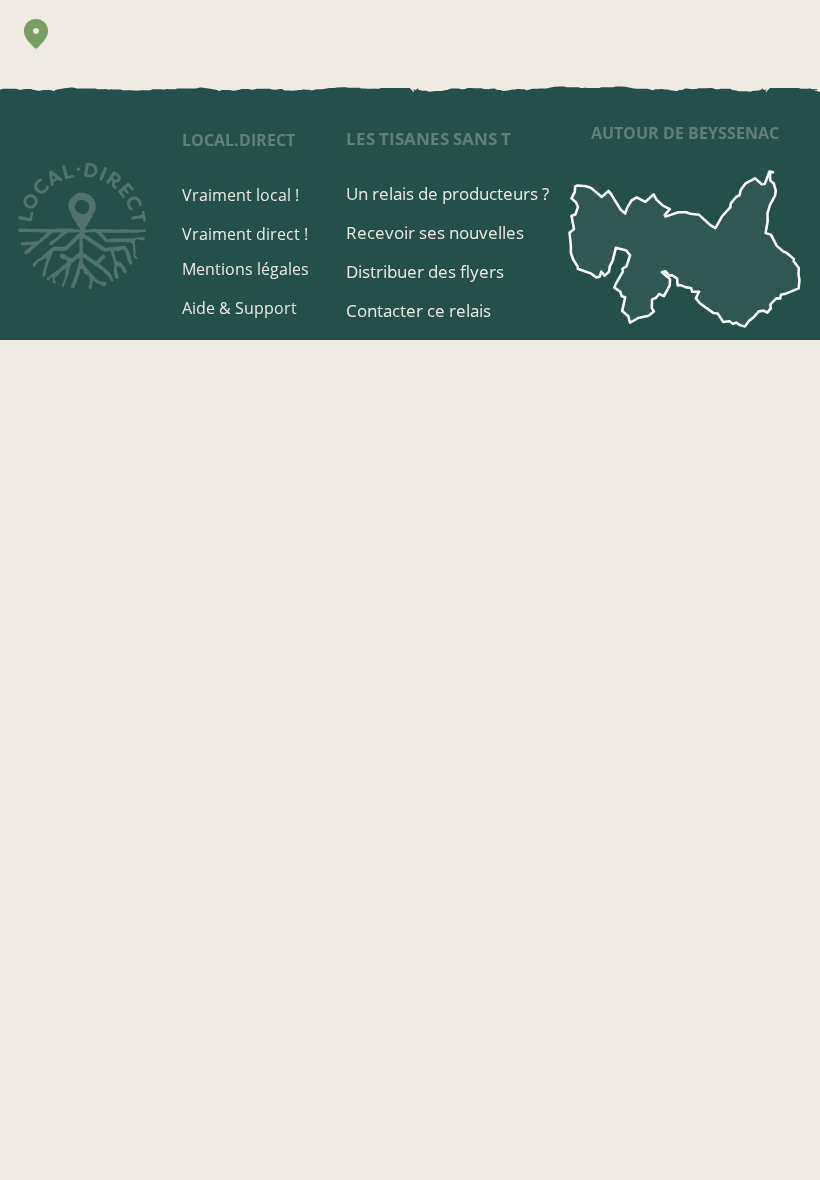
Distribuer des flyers (425, 271)
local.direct (238, 140)
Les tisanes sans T (428, 138)
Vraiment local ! (240, 195)
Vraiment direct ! (245, 234)
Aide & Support (239, 308)
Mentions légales (245, 269)
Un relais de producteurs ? (447, 193)
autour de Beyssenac (685, 133)
